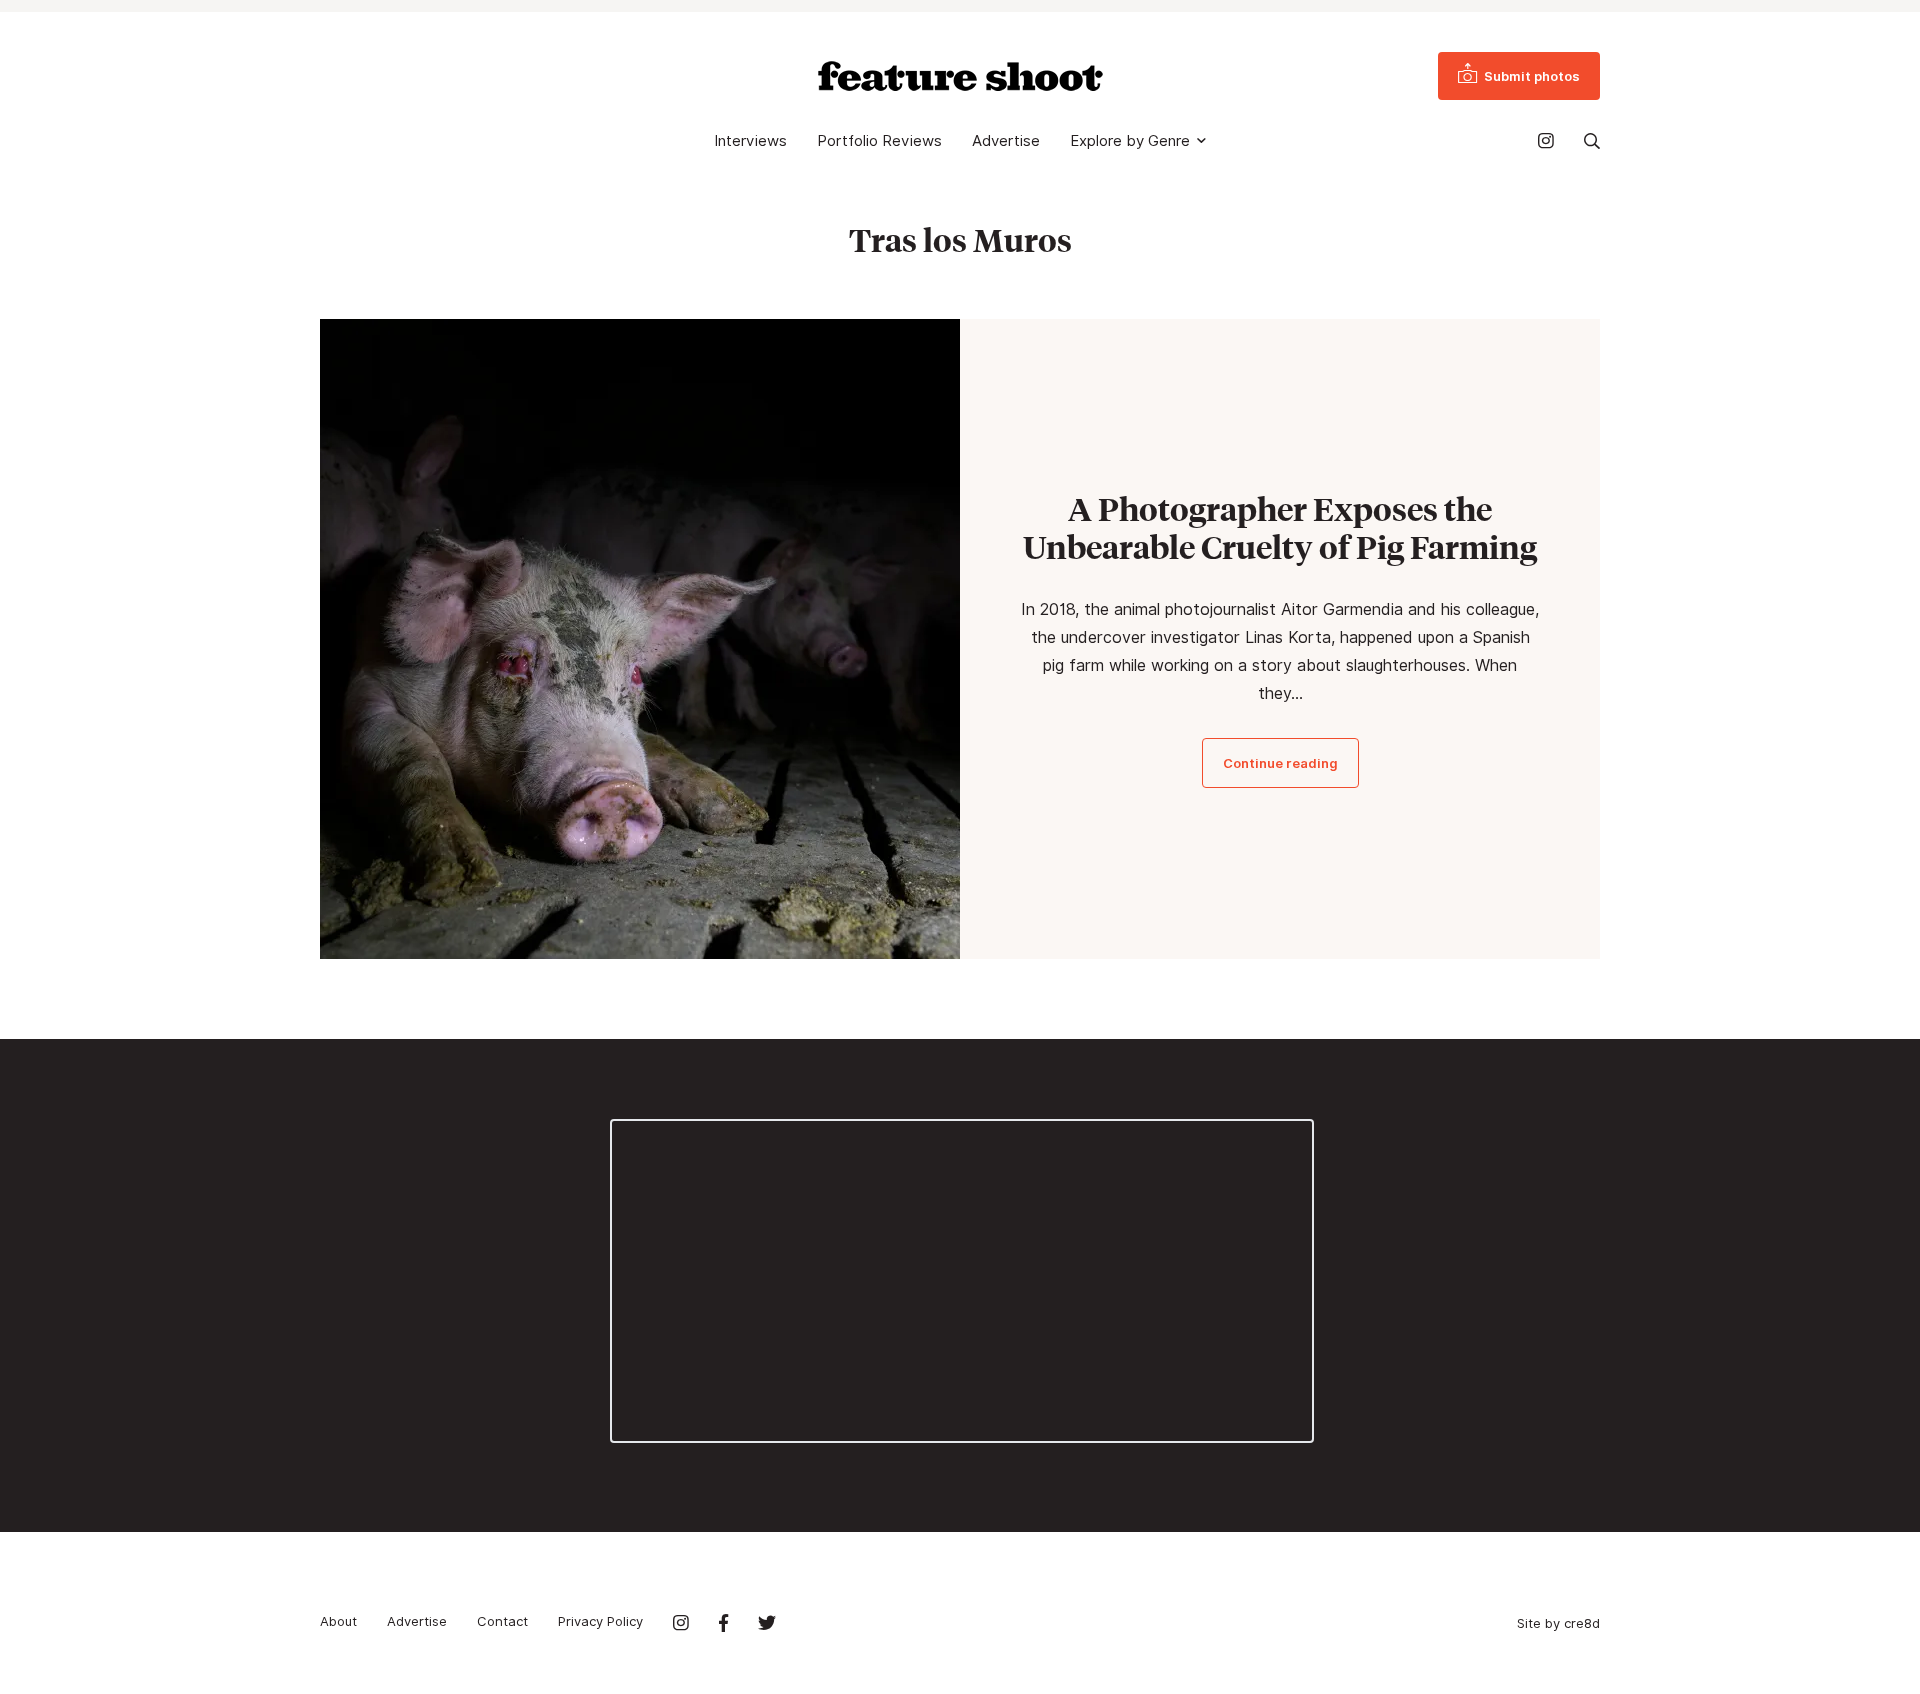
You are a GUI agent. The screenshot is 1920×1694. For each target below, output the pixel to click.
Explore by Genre (1130, 141)
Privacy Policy (600, 1621)
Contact (502, 1621)
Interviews (750, 141)
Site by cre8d (1558, 1623)
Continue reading (1280, 763)
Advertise (1006, 141)
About (338, 1621)
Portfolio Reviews (879, 141)
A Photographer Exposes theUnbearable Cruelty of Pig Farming (1280, 528)
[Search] (1592, 141)
